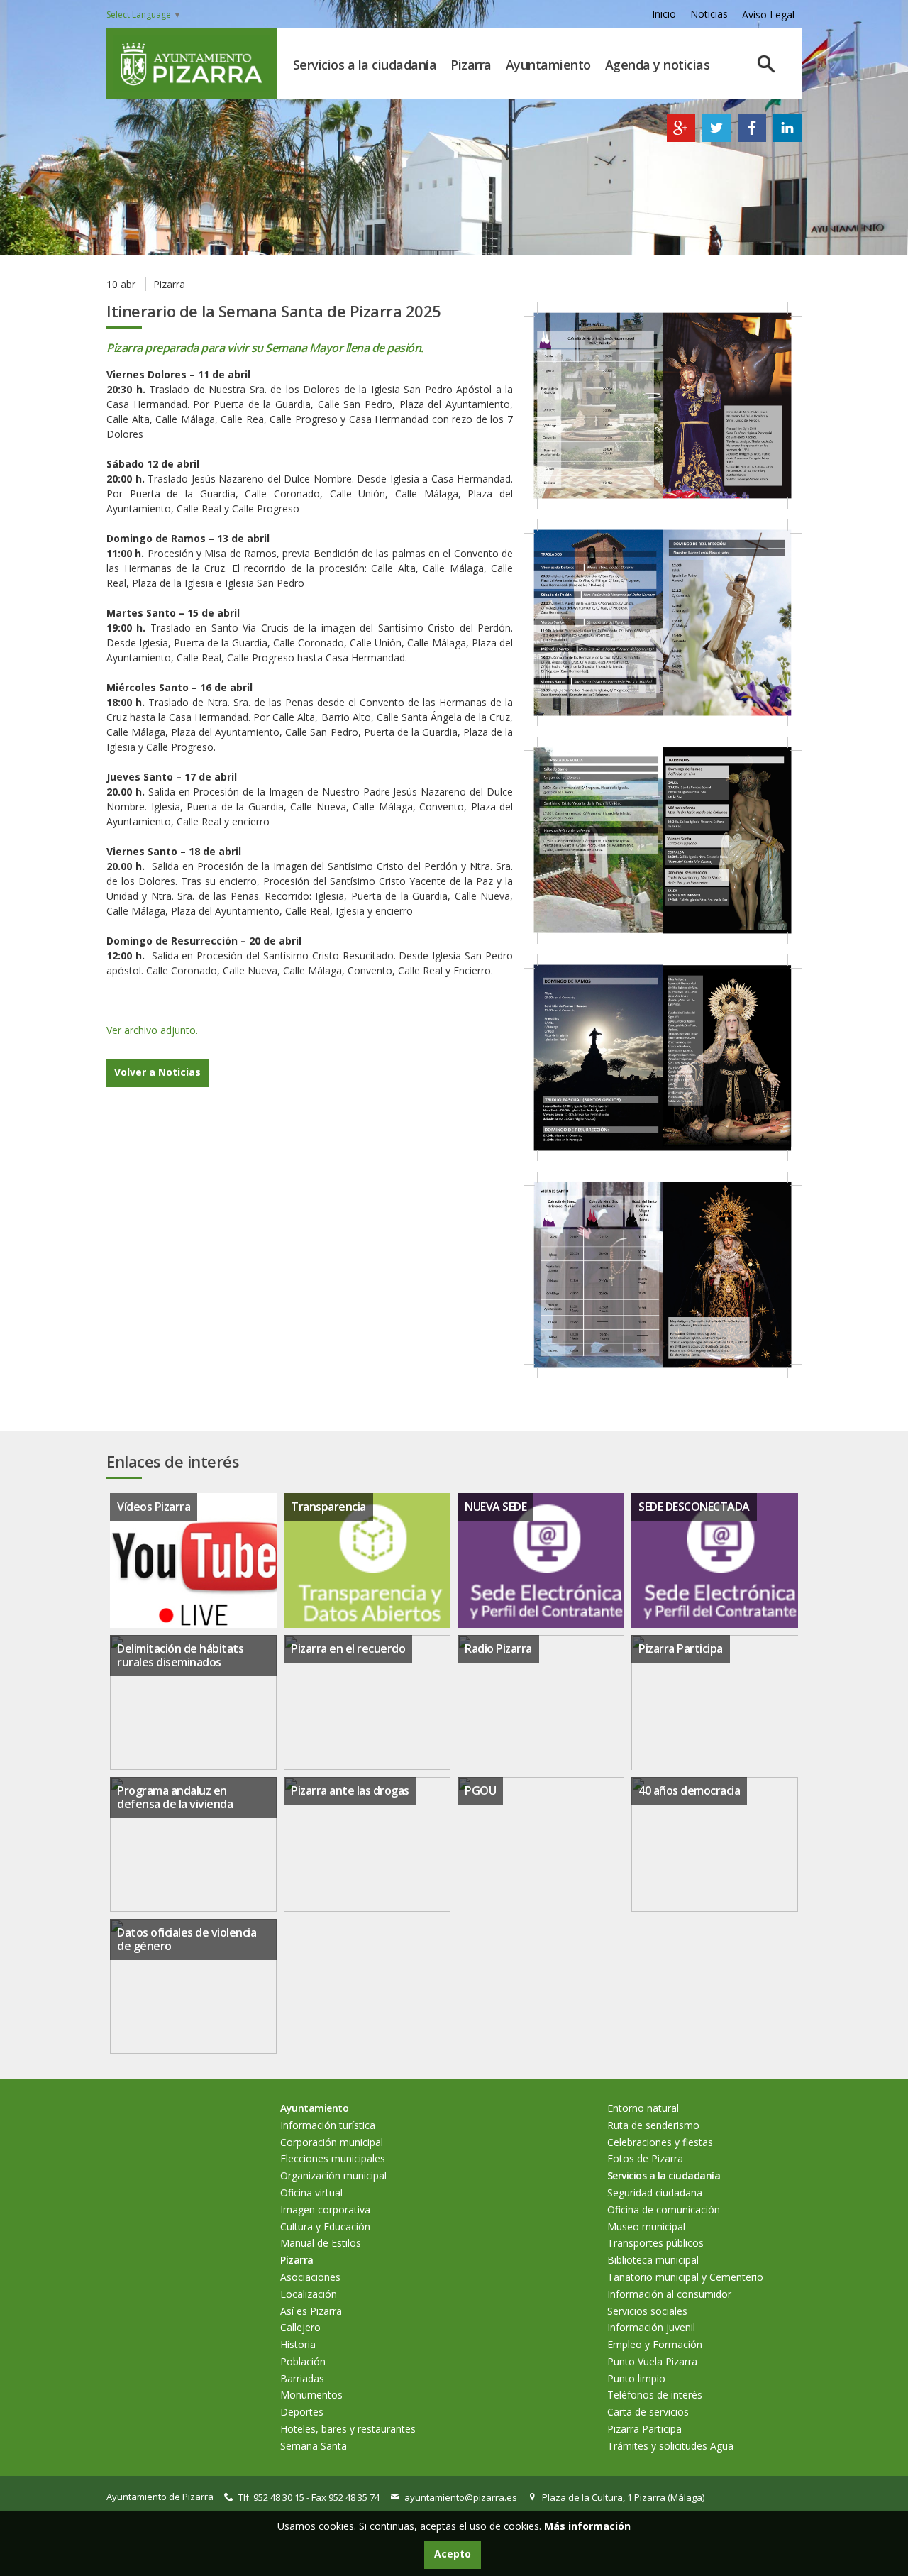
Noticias (709, 14)
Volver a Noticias (157, 1072)
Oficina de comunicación (664, 2209)
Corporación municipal (332, 2142)
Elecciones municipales (333, 2158)
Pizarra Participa (681, 1648)
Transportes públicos (655, 2243)
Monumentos (311, 2395)
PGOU (480, 1790)
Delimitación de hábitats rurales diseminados (180, 1655)
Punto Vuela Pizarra (652, 2361)
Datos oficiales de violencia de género (187, 1939)
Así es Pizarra (311, 2311)
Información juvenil (651, 2327)
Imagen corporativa (325, 2209)
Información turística (328, 2125)
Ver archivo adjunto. (152, 1030)
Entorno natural (643, 2108)
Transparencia (328, 1507)
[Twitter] (716, 138)
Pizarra (471, 65)
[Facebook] (752, 138)
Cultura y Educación (325, 2227)
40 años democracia (689, 1790)
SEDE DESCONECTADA (694, 1507)
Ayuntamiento (548, 65)
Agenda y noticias (658, 65)
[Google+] (681, 138)
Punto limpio (636, 2378)
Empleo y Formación (655, 2344)
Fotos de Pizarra (645, 2158)
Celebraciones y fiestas (660, 2142)
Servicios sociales (647, 2311)
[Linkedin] (787, 138)
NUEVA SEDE (495, 1507)
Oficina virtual (311, 2192)
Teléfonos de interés (655, 2395)
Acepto (453, 2554)
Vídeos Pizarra (154, 1507)
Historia (298, 2344)
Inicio (664, 14)
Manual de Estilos (321, 2243)
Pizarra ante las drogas (350, 1790)
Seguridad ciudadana (655, 2192)
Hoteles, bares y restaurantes (348, 2429)
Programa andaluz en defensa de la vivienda (175, 1797)
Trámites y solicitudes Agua (670, 2446)
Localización (309, 2294)
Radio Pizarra (498, 1648)
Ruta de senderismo (653, 2125)
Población (303, 2361)
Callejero (300, 2327)
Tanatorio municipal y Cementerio (685, 2277)
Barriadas (302, 2378)
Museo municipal (646, 2227)
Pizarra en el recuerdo (348, 1648)
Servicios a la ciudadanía (365, 65)
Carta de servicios (648, 2412)
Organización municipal (333, 2175)
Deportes (302, 2412)
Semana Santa (314, 2446)
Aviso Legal (768, 15)
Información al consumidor (669, 2294)
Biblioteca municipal (653, 2260)
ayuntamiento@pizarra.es (461, 2497)
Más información (587, 2526)
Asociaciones (310, 2277)
